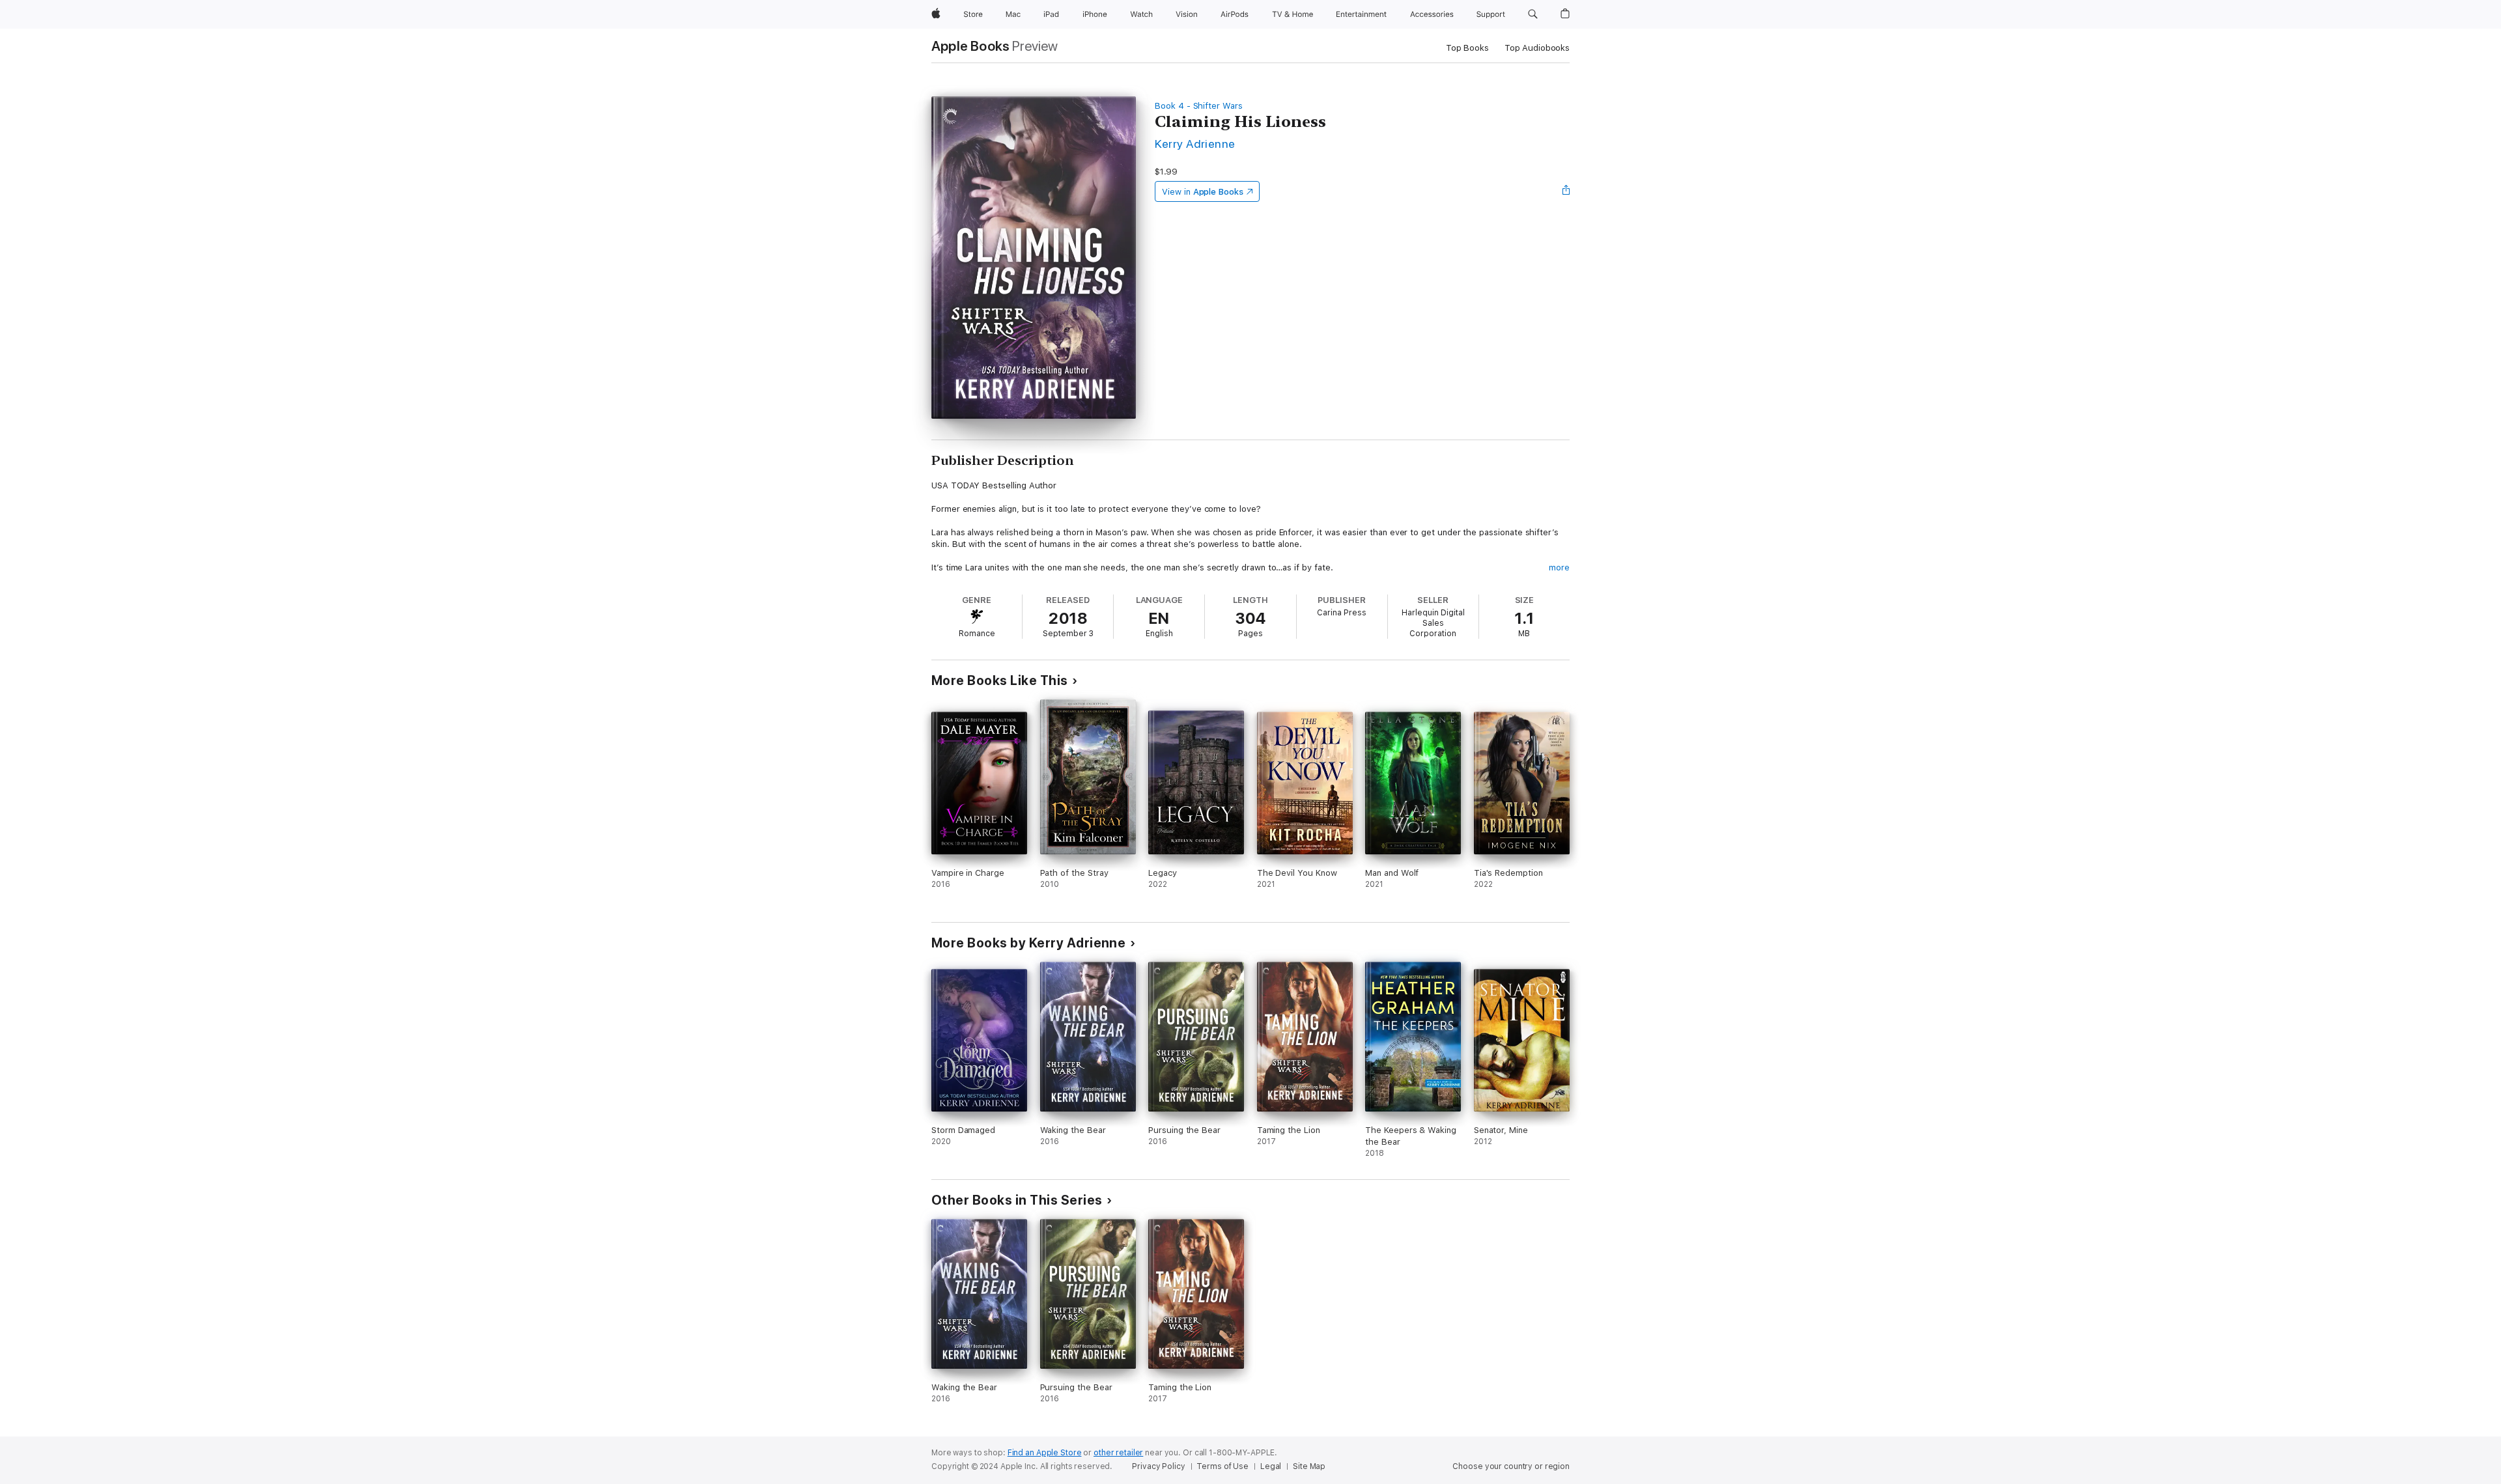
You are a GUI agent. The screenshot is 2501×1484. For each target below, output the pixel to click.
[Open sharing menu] (1566, 191)
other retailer (1118, 1453)
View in (1203, 192)
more (1559, 567)
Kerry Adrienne (1195, 144)
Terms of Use (1222, 1466)
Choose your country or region (1511, 1466)
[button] (1533, 14)
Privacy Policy (1158, 1466)
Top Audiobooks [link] (1537, 48)
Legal (1271, 1466)
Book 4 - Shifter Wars (1199, 106)
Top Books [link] (1467, 48)
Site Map (1309, 1466)
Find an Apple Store (1045, 1453)
